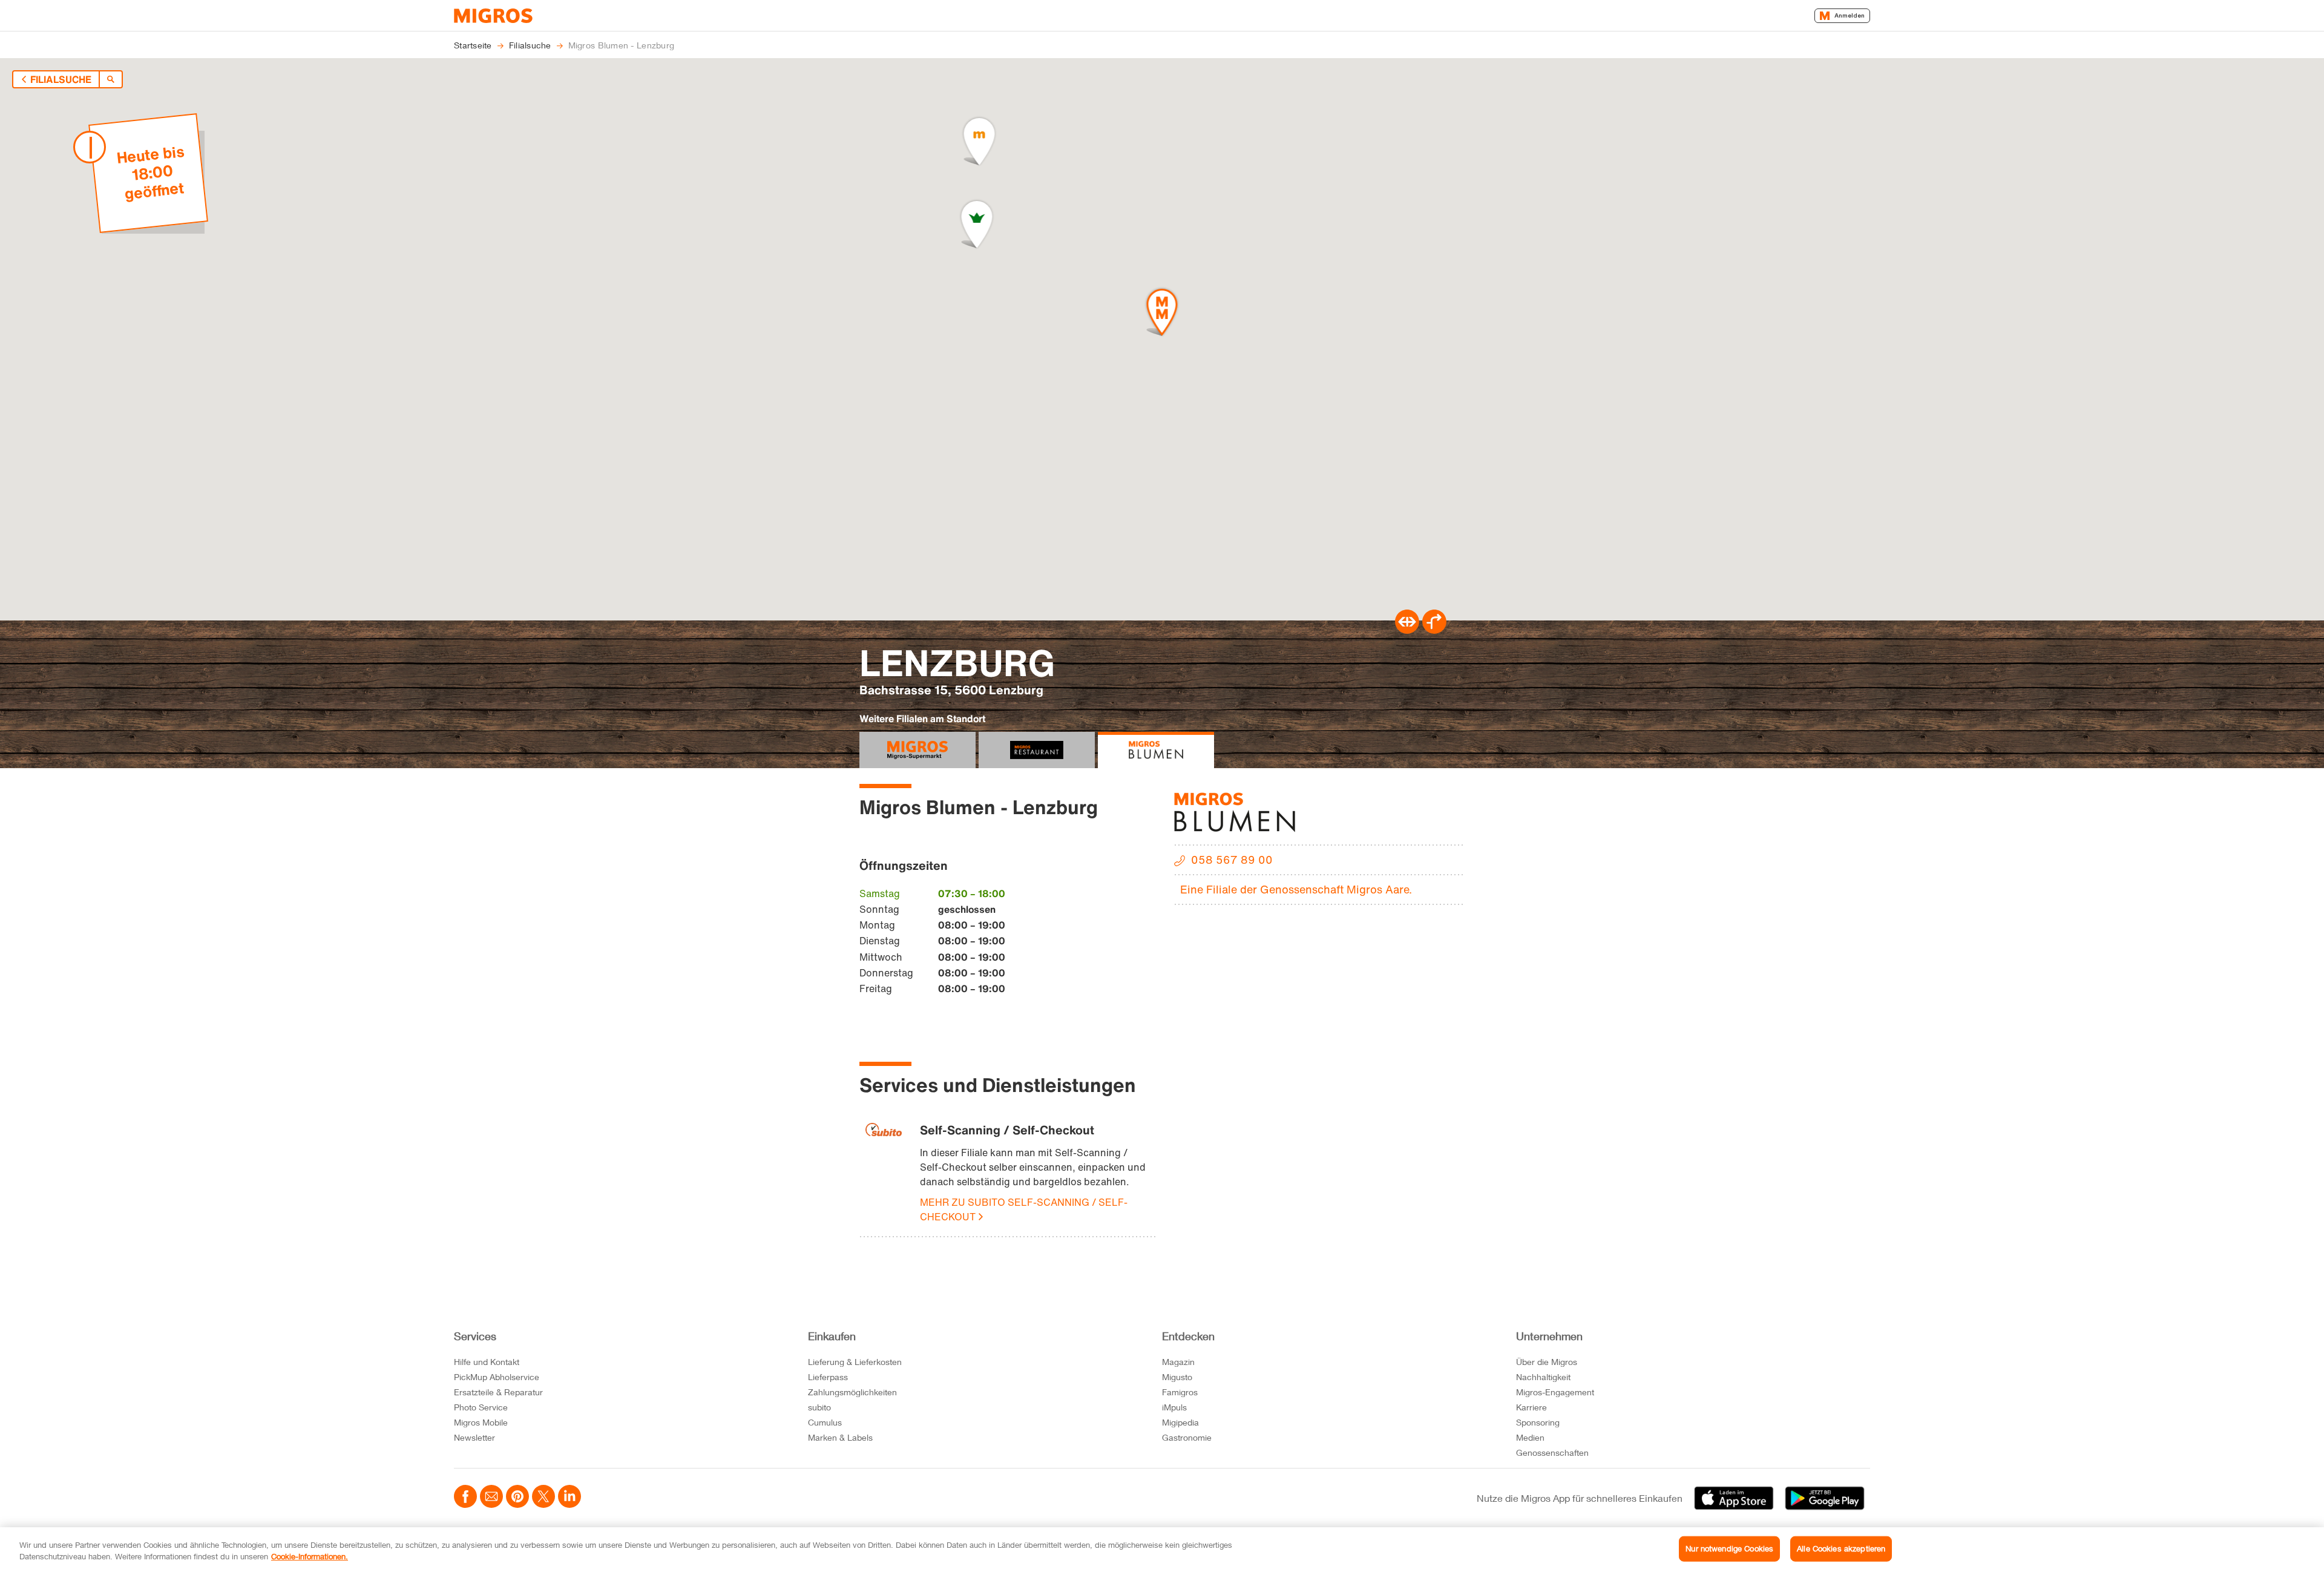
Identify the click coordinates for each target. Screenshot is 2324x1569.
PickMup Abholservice (497, 1377)
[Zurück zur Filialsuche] (111, 79)
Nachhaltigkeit (1543, 1377)
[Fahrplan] (1407, 630)
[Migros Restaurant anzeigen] (1037, 750)
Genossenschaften (1552, 1452)
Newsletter (474, 1437)
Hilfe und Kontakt (487, 1362)
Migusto (1177, 1377)
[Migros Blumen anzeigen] (1156, 750)
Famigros (1180, 1392)
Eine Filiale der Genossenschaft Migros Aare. (1296, 889)
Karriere (1531, 1407)
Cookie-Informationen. (310, 1556)
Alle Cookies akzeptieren (1841, 1548)
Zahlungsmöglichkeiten (852, 1392)
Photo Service (481, 1407)
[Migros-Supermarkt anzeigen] (917, 750)
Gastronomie (1187, 1437)
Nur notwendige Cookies (1729, 1548)
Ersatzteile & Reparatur (498, 1392)
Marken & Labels (840, 1437)
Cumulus (825, 1422)
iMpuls (1174, 1407)
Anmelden (1850, 15)
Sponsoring (1538, 1422)
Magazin (1178, 1362)
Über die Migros (1547, 1362)
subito (819, 1407)
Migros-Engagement (1555, 1392)
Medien (1530, 1437)
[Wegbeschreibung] (1434, 630)
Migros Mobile (481, 1422)
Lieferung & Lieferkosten (855, 1362)
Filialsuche (61, 79)
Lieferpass (828, 1377)
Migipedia (1180, 1422)
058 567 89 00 (1232, 860)
